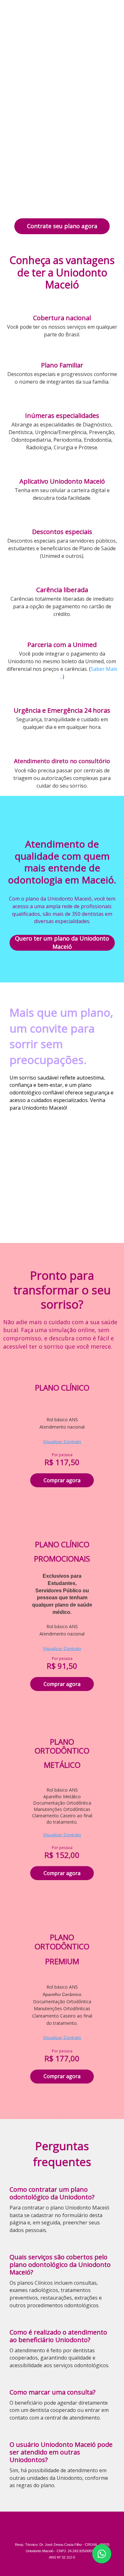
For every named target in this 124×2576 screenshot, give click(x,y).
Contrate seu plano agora (62, 226)
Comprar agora (62, 1480)
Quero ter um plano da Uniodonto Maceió (62, 943)
